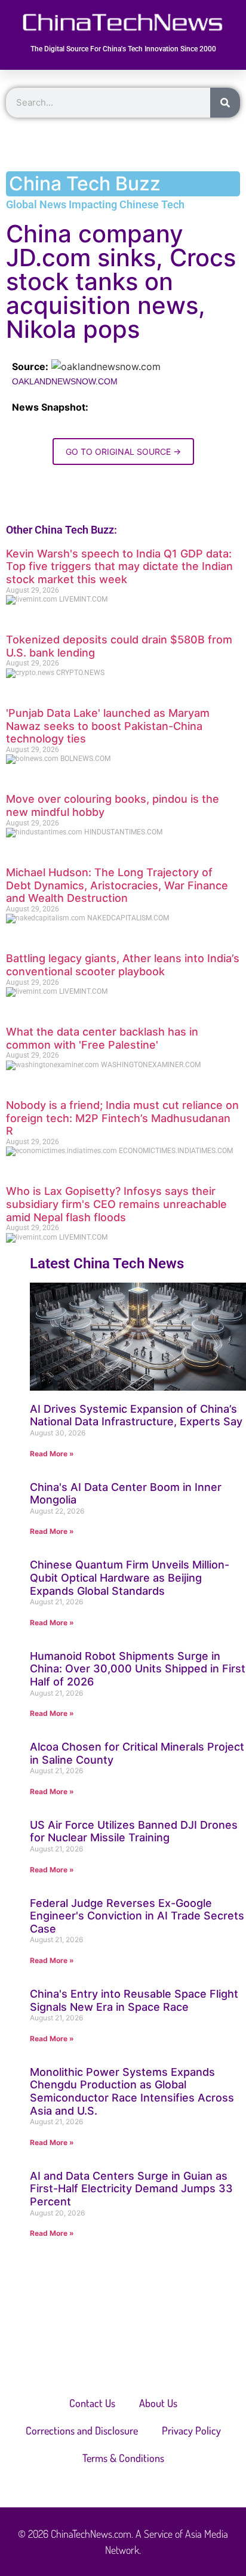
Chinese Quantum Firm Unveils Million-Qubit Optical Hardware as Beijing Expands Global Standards (130, 1577)
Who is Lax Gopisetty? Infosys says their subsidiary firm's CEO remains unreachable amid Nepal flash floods (116, 1204)
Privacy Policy (191, 2430)
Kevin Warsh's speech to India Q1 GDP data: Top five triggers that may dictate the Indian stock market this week (119, 566)
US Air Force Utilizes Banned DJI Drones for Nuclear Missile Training (134, 1831)
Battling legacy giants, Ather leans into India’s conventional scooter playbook (123, 965)
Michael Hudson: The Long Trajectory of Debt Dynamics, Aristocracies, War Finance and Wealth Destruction (117, 885)
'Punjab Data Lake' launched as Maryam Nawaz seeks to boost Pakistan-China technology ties (108, 726)
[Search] (225, 103)
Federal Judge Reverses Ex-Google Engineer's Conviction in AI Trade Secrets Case (137, 1916)
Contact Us (92, 2403)
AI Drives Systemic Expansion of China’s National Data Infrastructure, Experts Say (136, 1415)
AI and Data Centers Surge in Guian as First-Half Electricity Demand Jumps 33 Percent (131, 2189)
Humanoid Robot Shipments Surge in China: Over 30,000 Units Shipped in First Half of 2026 (138, 1669)
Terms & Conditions (123, 2458)
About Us (158, 2403)
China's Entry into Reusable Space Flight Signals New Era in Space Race (134, 2000)
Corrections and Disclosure (82, 2430)
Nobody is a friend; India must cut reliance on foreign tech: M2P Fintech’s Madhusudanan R (122, 1118)
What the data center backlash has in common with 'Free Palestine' (102, 1038)
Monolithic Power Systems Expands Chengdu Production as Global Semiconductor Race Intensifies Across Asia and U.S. (132, 2091)
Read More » (52, 1454)
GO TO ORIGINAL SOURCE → (123, 452)
